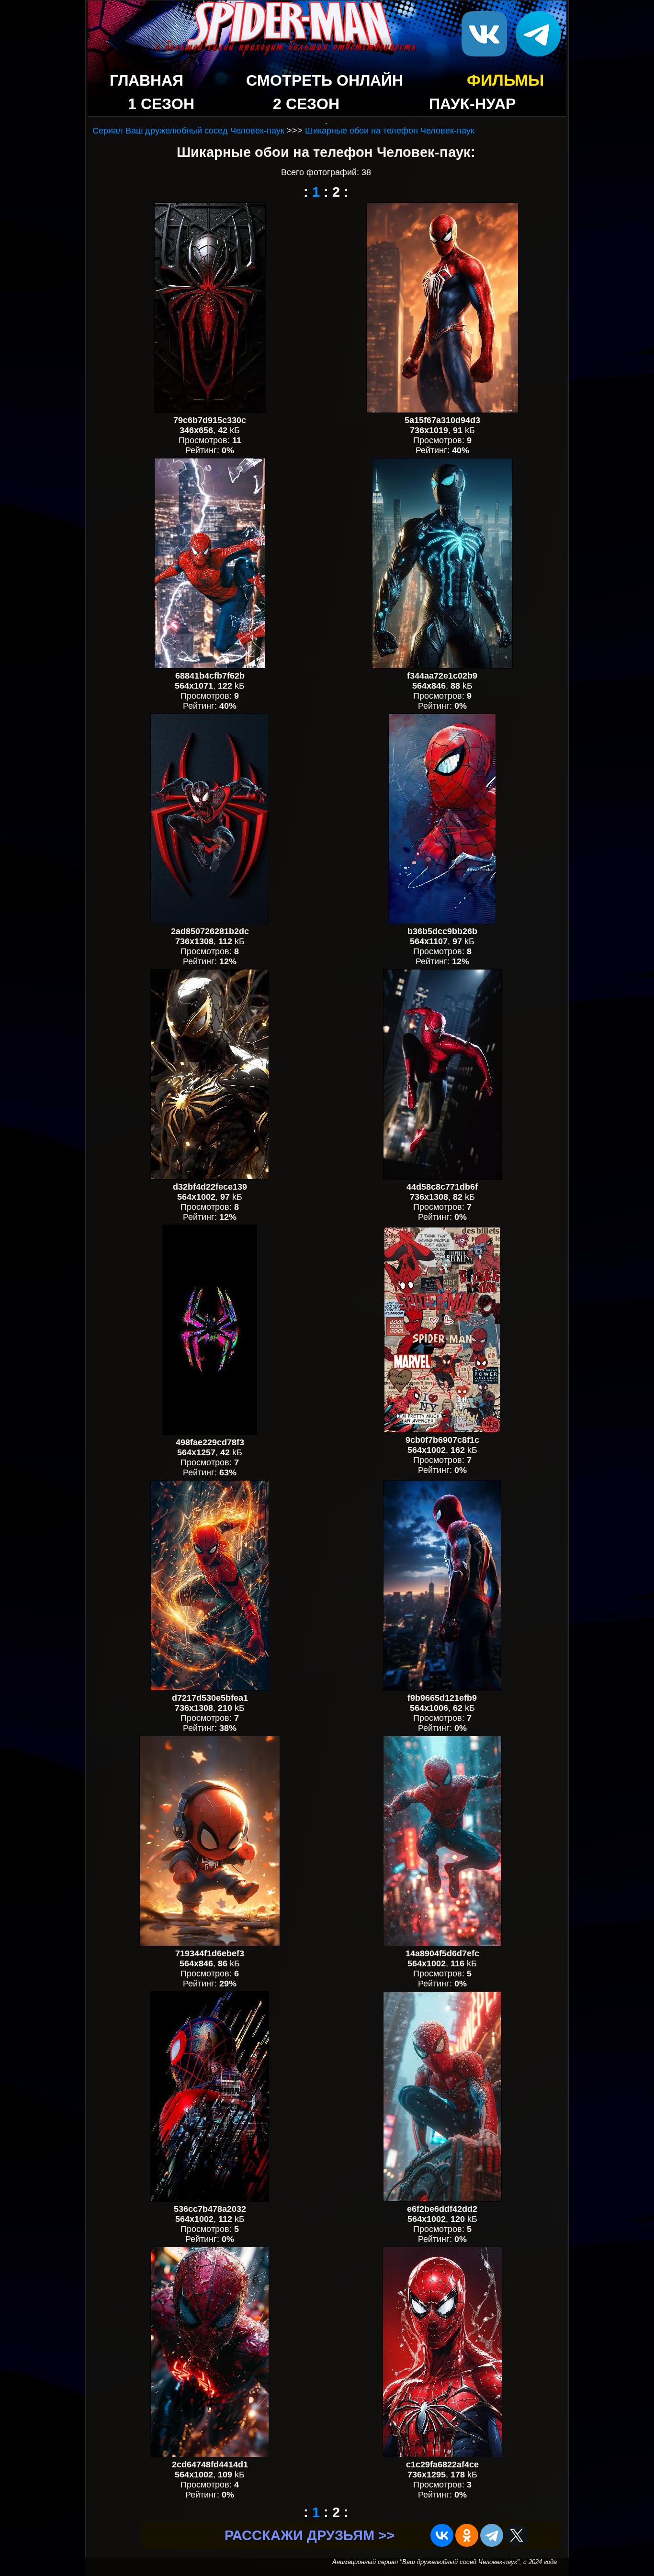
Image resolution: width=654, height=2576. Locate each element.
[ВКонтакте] (442, 2535)
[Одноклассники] (467, 2535)
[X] (517, 2535)
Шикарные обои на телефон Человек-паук (390, 131)
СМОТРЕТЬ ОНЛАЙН (325, 80)
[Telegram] (492, 2535)
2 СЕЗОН (306, 104)
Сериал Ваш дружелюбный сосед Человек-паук (188, 131)
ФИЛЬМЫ (505, 80)
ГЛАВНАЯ (147, 80)
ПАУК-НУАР (472, 104)
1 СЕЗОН (161, 104)
